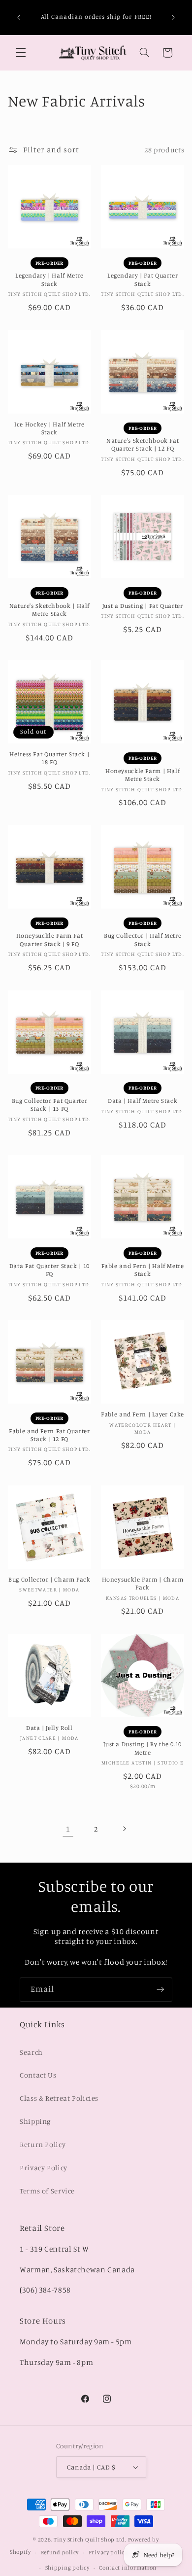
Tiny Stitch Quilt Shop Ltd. (90, 2540)
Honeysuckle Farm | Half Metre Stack (143, 775)
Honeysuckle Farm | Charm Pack (143, 1583)
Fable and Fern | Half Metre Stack (143, 1270)
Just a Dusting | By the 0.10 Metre (143, 1748)
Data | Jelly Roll (49, 1728)
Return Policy (43, 2144)
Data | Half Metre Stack (143, 1101)
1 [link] (68, 1829)
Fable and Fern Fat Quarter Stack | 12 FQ (49, 1435)
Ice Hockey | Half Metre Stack (49, 428)
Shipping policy (67, 2568)
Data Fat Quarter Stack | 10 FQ (49, 1270)
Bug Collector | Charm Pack (49, 1579)
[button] (21, 53)
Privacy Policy (44, 2168)
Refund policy (60, 2552)
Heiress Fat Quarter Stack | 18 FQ (49, 758)
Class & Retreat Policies (59, 2098)
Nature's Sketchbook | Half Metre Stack (49, 610)
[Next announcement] (173, 17)
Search (31, 2052)
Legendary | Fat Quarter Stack (143, 279)
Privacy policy (108, 2552)
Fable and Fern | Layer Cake (143, 1414)
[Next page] (124, 1829)
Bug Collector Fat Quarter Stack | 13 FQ (50, 1105)
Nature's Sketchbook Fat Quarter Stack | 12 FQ (143, 444)
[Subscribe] (160, 1990)
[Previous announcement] (19, 17)
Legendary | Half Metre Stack (49, 279)
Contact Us (38, 2075)
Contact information (128, 2568)
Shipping (35, 2121)
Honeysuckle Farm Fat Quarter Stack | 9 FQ (50, 939)
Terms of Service (47, 2191)
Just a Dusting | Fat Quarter (143, 606)
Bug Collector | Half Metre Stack (143, 939)
